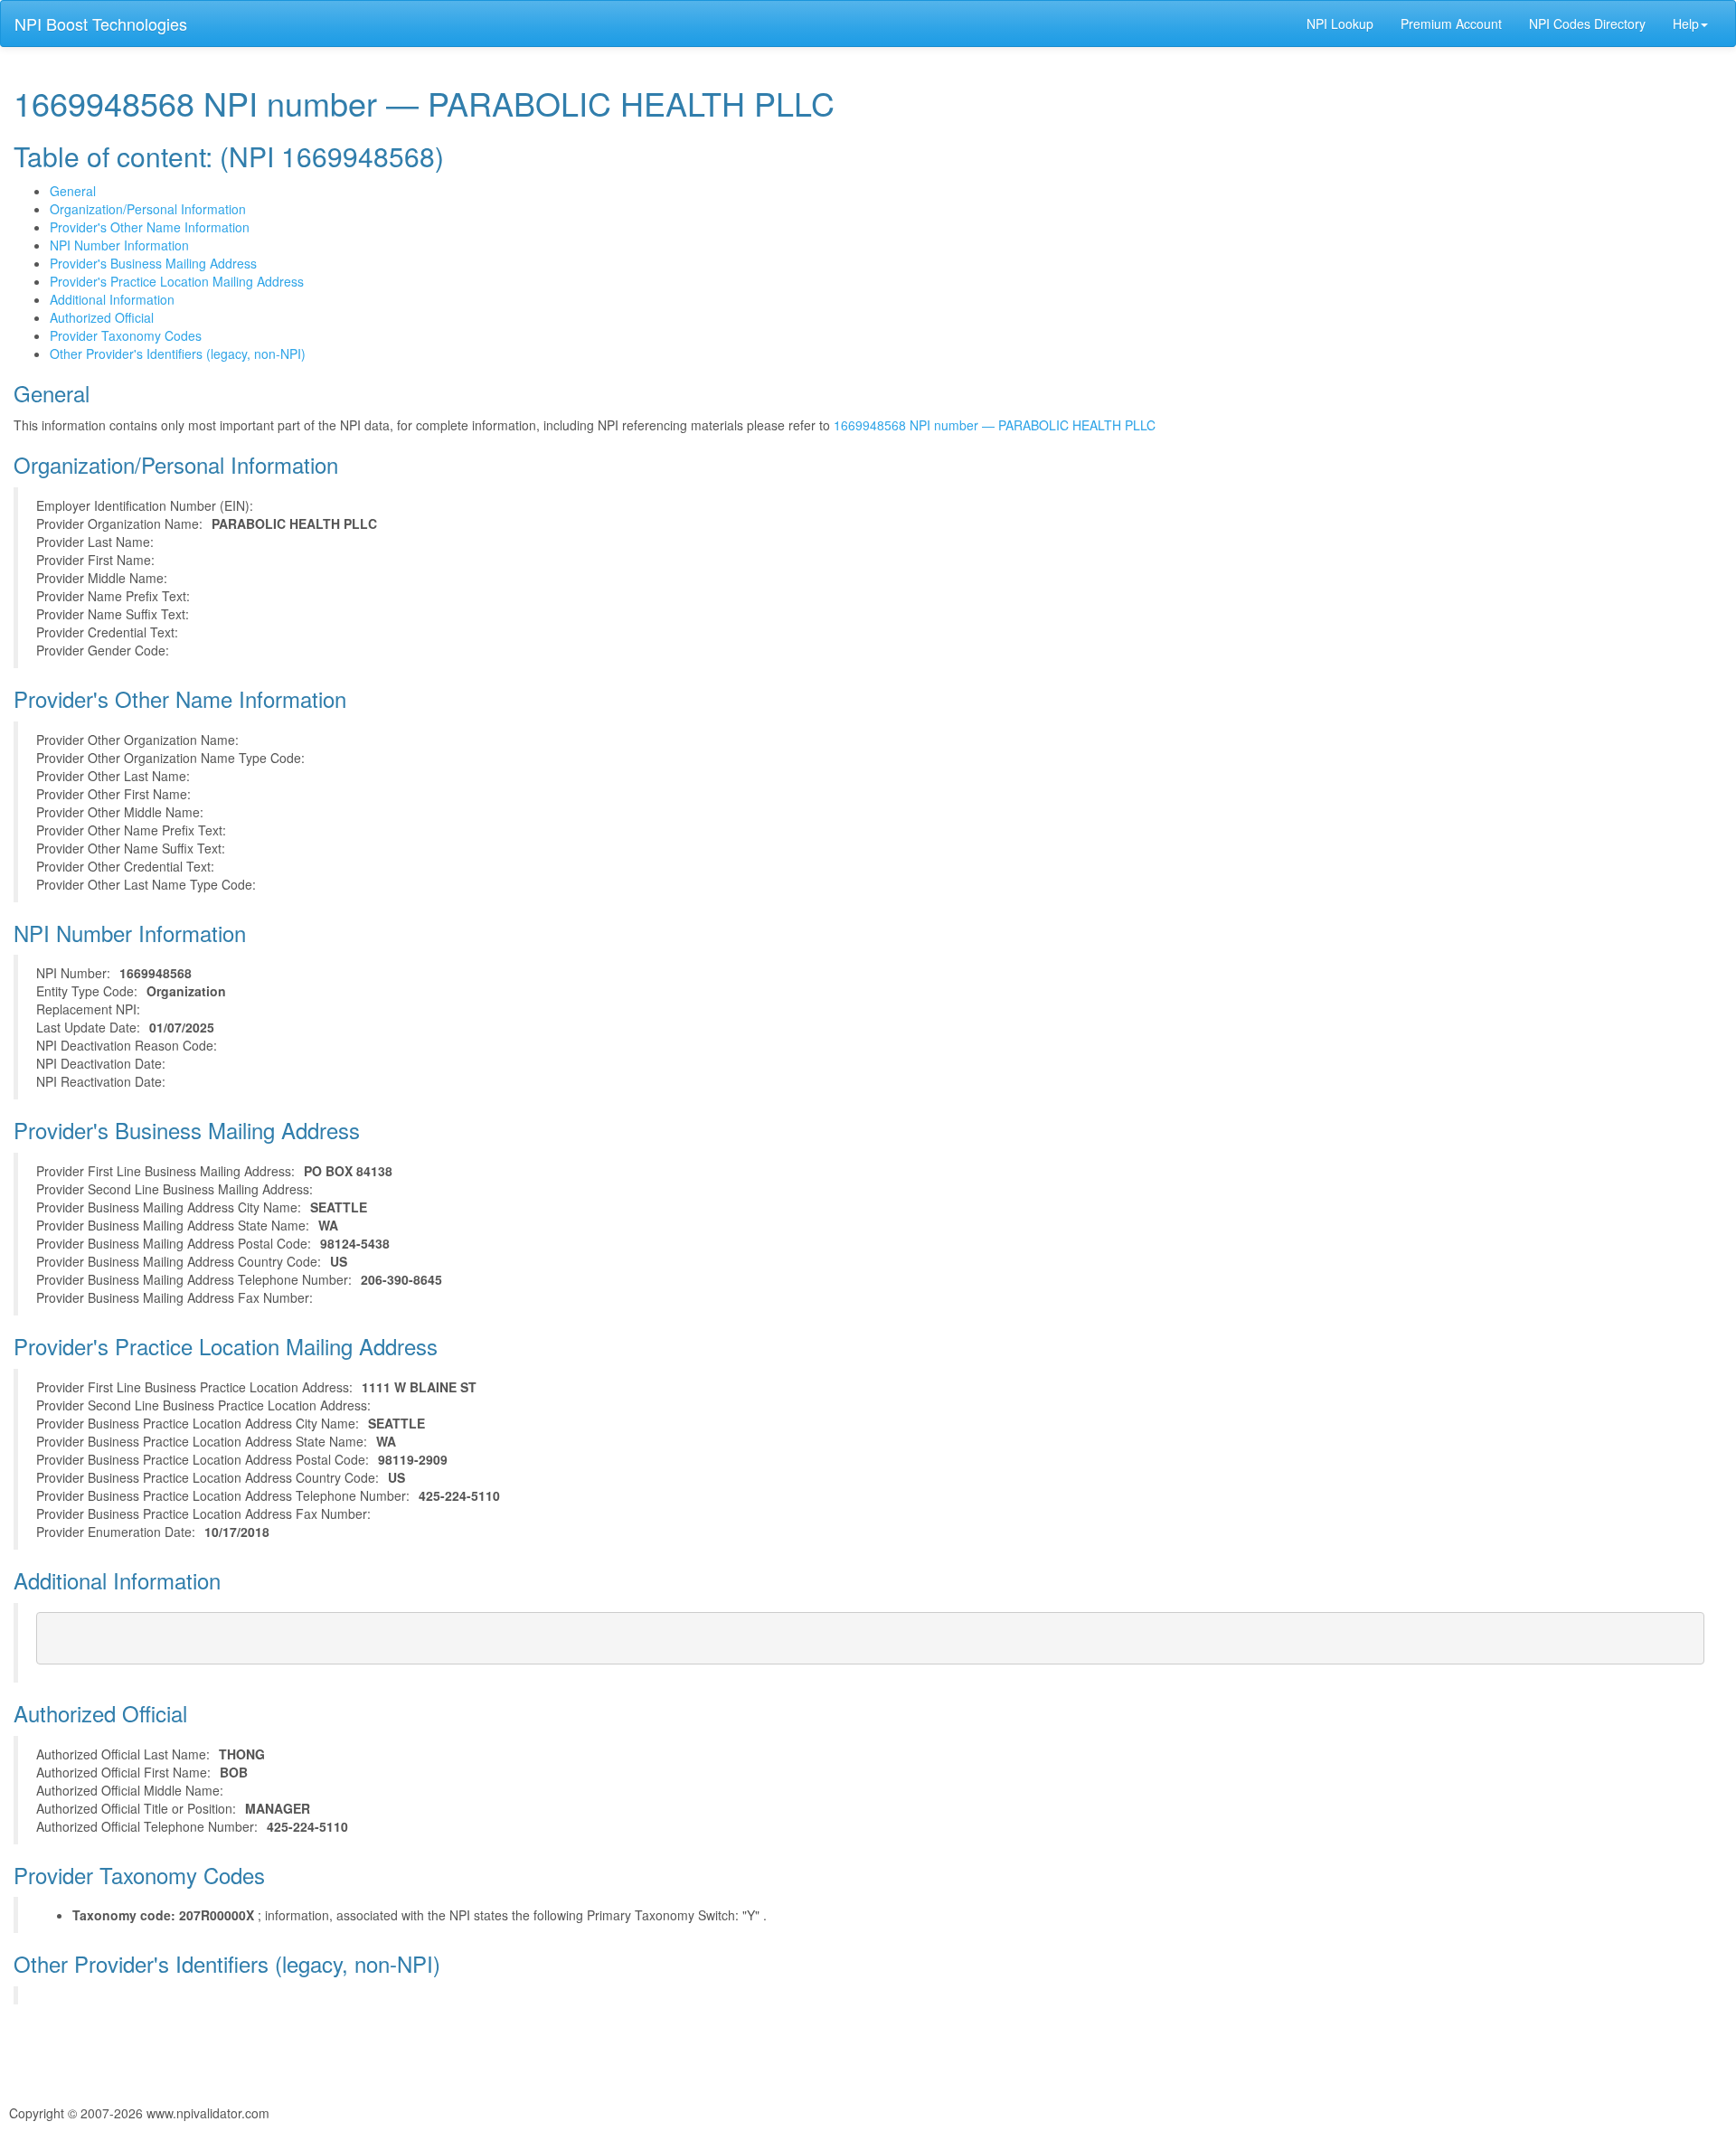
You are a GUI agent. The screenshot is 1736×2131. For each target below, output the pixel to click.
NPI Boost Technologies (101, 24)
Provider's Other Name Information (150, 227)
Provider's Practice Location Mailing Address (177, 281)
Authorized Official (102, 317)
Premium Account (1451, 24)
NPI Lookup (1340, 24)
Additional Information (112, 299)
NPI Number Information (119, 245)
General (73, 191)
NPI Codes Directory (1587, 24)
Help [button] (1686, 24)
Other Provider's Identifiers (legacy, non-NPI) (178, 354)
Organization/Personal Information (148, 209)
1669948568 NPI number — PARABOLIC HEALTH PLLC (995, 425)
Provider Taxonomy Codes (126, 335)
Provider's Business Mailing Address (153, 263)
